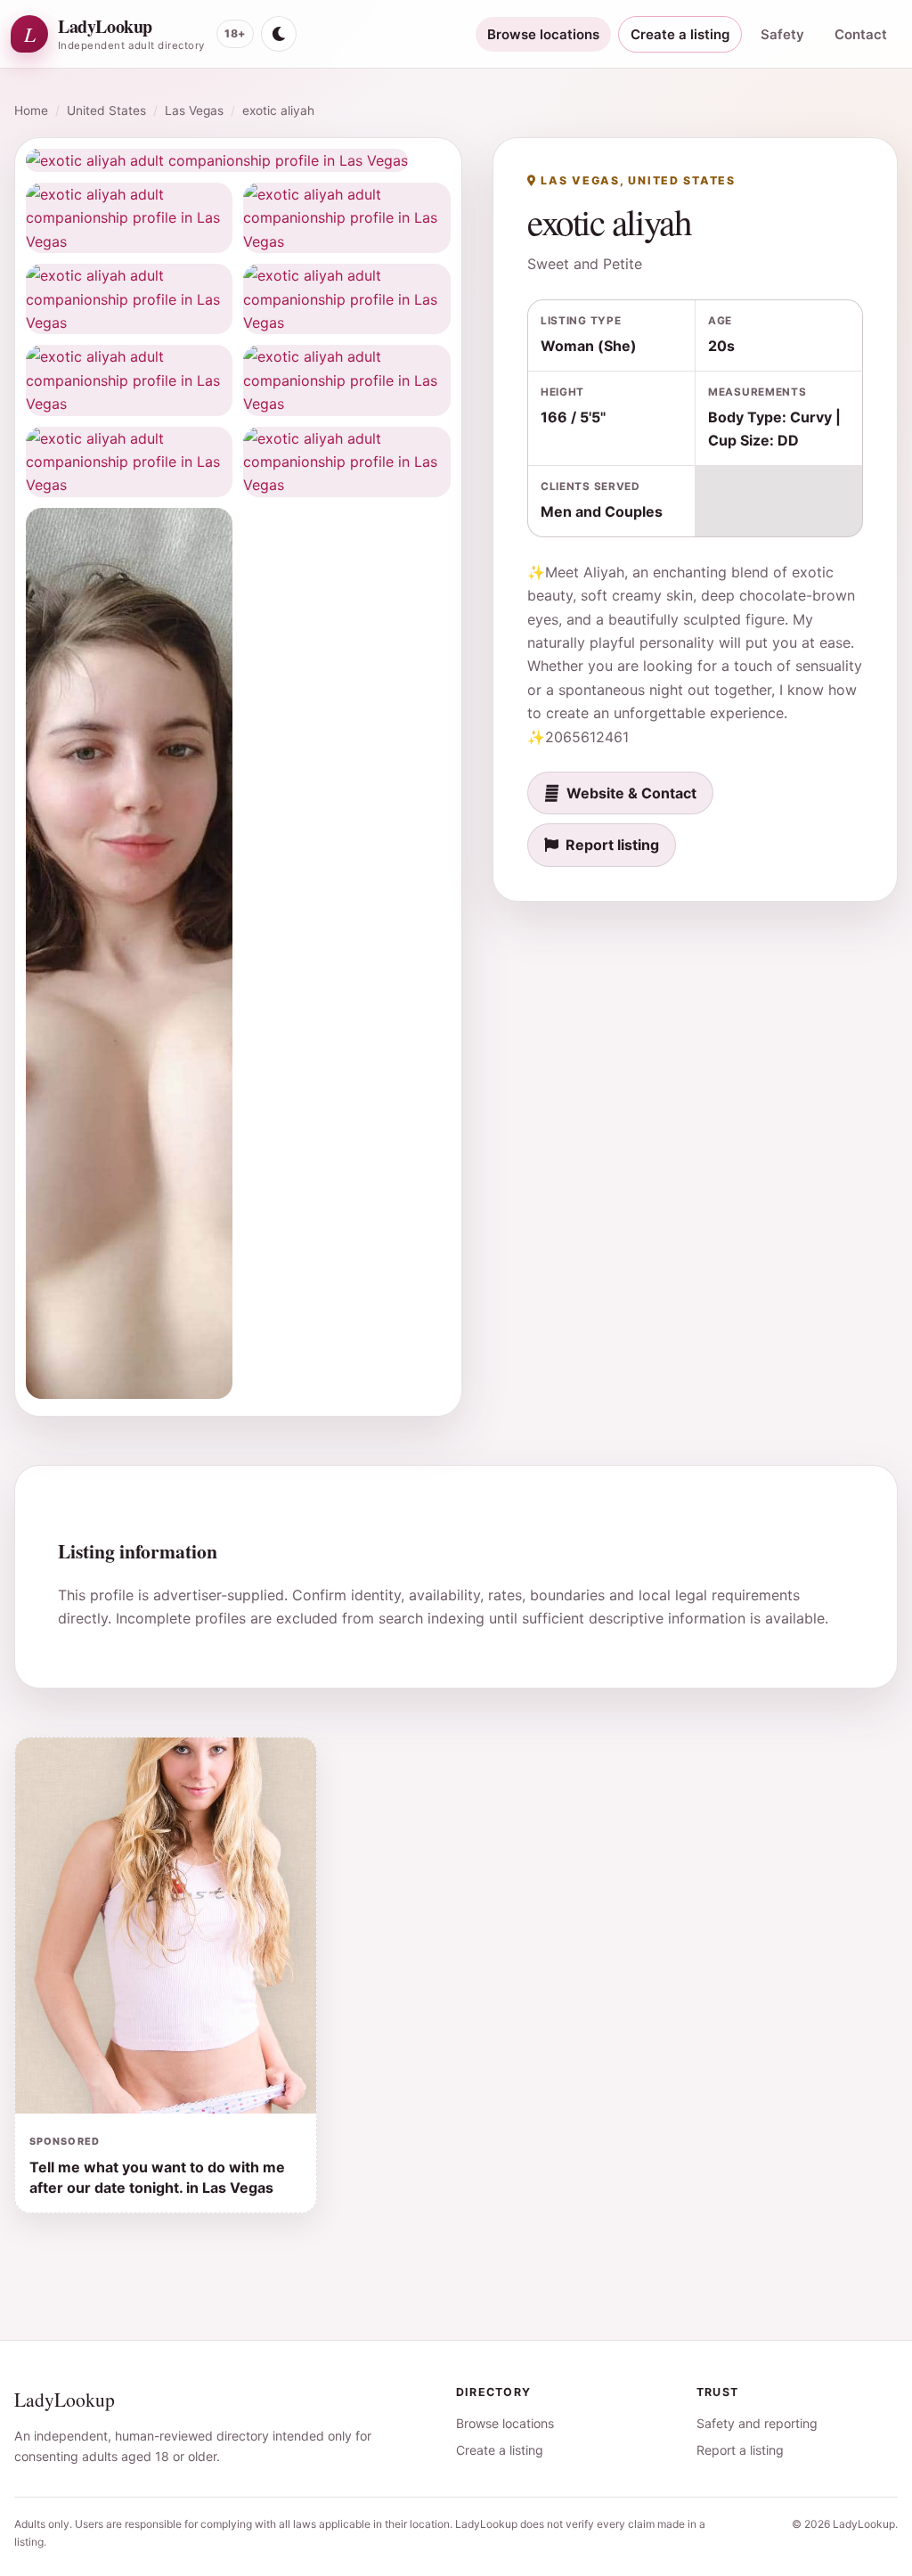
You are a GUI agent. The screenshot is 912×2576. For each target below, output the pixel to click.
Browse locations (543, 34)
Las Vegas (194, 110)
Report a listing (740, 2450)
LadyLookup (65, 2399)
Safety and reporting (757, 2423)
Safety (782, 34)
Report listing (612, 845)
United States (106, 110)
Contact (861, 34)
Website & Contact (631, 793)
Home (31, 110)
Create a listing (680, 34)
